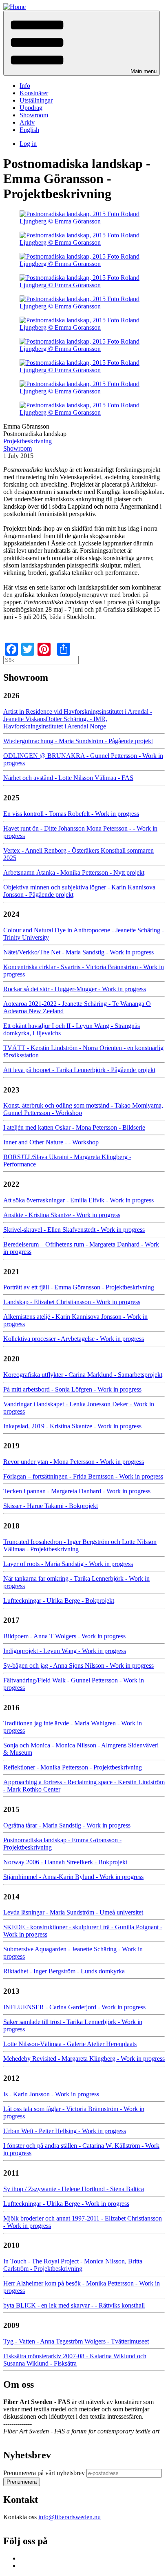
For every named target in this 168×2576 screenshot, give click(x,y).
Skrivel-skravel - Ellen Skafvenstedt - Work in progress (74, 1230)
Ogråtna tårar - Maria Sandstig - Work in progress (67, 1825)
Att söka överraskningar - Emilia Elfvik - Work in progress (78, 1200)
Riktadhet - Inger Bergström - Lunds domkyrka (64, 1971)
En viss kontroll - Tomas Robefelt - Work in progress (71, 814)
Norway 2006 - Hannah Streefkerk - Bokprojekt (65, 1862)
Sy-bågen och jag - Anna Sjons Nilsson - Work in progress (78, 1666)
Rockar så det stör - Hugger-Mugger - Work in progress (75, 989)
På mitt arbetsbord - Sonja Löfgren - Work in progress (72, 1389)
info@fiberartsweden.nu (70, 2517)
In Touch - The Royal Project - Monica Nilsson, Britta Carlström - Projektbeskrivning (73, 2265)
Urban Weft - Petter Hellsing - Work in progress (65, 2131)
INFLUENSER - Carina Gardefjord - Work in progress (74, 2007)
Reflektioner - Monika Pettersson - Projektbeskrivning (73, 1767)
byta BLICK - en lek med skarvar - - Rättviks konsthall (74, 2305)
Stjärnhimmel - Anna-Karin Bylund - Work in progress (73, 1877)
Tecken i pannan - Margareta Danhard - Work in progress (77, 1491)
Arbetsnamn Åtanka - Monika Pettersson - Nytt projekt (74, 872)
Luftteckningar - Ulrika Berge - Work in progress (66, 2204)
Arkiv (27, 122)
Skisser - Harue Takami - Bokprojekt (51, 1506)
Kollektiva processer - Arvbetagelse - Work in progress (74, 1339)
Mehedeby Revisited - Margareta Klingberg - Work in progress (84, 2059)
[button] (82, 43)
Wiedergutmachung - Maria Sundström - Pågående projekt (78, 741)
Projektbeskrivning (28, 441)
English (29, 130)
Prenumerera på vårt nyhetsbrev (44, 2473)
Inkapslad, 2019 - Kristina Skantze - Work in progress (72, 1426)
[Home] (14, 7)
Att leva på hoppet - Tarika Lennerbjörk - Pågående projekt (79, 1070)
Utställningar (36, 100)
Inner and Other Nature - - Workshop (51, 1142)
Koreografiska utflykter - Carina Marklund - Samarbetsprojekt (83, 1375)
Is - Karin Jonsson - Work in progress (51, 2094)
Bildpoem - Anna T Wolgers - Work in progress (64, 1636)
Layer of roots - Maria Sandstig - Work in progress (68, 1564)
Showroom (34, 115)
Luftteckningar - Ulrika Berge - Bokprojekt (59, 1601)
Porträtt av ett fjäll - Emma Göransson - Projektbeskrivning (79, 1287)
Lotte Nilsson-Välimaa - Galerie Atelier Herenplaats (70, 2044)
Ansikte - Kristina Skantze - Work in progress (62, 1215)
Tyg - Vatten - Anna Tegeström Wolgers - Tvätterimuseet (76, 2341)
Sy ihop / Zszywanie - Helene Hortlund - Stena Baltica (74, 2189)
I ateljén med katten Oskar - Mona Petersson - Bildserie (74, 1127)
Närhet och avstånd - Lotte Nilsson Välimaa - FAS (68, 778)
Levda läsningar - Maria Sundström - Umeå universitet (73, 1912)
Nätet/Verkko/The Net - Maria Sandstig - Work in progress (78, 952)
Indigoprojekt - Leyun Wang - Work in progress (65, 1651)
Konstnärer (34, 93)
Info (25, 86)
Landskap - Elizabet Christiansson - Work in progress (72, 1302)
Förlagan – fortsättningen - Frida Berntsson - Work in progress (83, 1476)
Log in (28, 144)
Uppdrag (31, 108)
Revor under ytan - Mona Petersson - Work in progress (74, 1462)
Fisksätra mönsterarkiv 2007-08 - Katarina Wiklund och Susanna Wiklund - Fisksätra (75, 2360)
